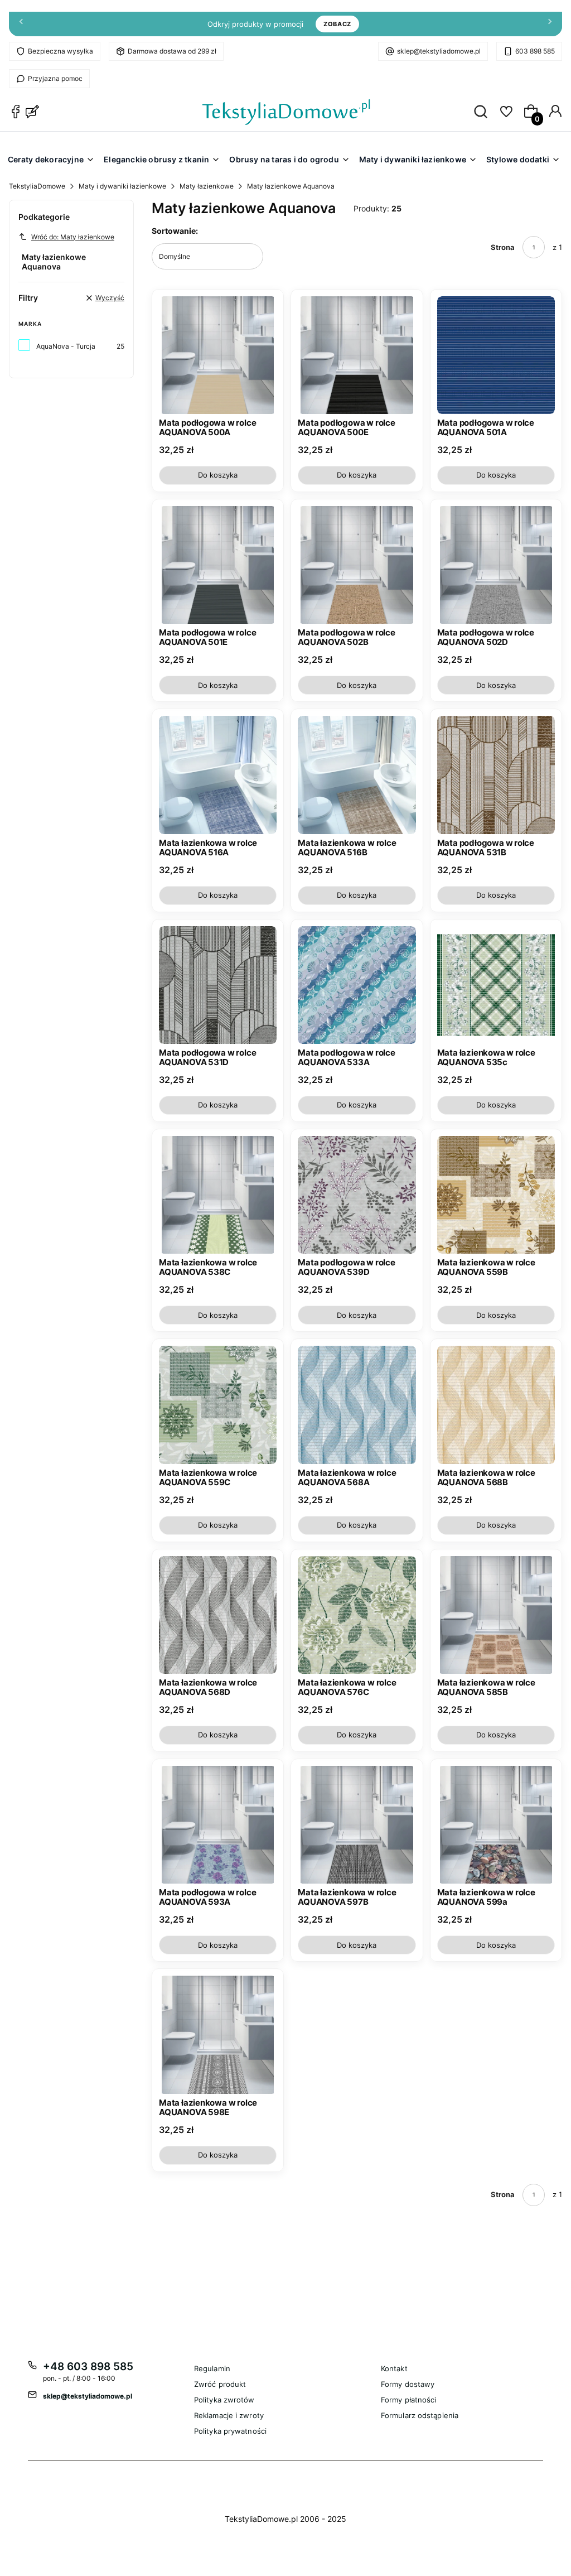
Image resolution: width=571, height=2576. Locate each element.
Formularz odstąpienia (420, 2415)
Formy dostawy (408, 2384)
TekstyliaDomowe (37, 186)
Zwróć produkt (220, 2384)
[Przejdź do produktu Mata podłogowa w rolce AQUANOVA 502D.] (496, 565)
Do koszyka (218, 475)
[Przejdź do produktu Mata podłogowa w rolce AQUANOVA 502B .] (357, 565)
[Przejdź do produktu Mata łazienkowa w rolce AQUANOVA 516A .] (218, 775)
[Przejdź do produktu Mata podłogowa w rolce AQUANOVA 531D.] (218, 985)
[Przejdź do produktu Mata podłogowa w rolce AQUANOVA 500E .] (357, 355)
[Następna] (550, 24)
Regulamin (212, 2368)
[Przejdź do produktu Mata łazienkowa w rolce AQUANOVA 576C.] (357, 1615)
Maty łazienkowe (207, 186)
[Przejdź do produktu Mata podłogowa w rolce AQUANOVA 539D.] (357, 1195)
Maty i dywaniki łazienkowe (122, 186)
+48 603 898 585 (88, 2366)
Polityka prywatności (230, 2431)
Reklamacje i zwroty (229, 2415)
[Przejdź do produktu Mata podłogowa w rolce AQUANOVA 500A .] (218, 355)
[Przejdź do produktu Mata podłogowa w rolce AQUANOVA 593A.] (218, 1825)
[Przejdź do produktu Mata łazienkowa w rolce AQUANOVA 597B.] (357, 1825)
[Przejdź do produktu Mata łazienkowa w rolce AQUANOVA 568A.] (357, 1405)
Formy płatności (409, 2400)
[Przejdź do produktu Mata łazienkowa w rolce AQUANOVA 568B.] (496, 1405)
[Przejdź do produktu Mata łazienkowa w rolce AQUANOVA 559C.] (218, 1405)
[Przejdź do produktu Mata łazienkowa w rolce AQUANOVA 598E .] (218, 2035)
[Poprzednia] (21, 24)
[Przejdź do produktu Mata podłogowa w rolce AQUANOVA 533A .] (357, 985)
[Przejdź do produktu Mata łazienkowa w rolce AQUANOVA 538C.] (218, 1195)
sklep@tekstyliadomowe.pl (439, 51)
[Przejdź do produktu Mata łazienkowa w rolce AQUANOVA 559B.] (496, 1195)
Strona (503, 247)
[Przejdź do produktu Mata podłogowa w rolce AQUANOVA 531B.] (496, 775)
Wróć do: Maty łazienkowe (73, 237)
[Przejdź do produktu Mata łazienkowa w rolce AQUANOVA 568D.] (218, 1615)
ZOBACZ (337, 24)
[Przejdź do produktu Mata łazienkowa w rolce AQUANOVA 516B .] (357, 775)
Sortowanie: (175, 231)
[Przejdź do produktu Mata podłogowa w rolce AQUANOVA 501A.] (496, 355)
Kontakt (394, 2368)
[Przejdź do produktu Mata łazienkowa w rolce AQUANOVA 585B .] (496, 1615)
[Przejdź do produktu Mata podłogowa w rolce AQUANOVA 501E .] (218, 565)
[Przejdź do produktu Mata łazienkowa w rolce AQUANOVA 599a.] (496, 1825)
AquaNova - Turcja (66, 346)
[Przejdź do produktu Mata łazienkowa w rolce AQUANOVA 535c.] (496, 985)
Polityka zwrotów (224, 2400)
